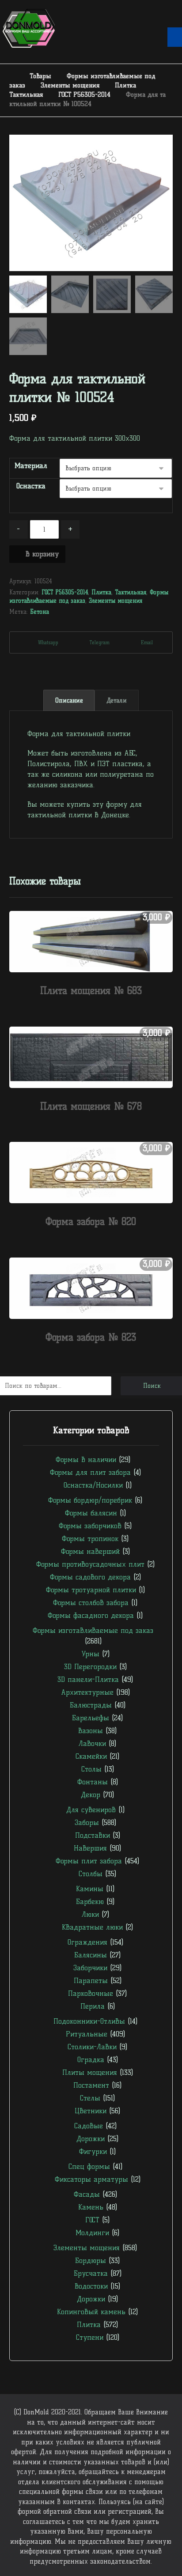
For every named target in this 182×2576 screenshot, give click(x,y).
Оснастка (31, 486)
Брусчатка (91, 2273)
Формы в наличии (86, 1460)
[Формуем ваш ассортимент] (29, 28)
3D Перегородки (90, 1667)
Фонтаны (93, 1782)
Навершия (90, 1848)
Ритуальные (87, 2034)
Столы (91, 1769)
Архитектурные (87, 1692)
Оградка (91, 2060)
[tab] (69, 700)
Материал (31, 466)
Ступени (90, 2337)
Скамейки (91, 1756)
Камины (90, 1889)
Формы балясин (91, 1513)
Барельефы (91, 1718)
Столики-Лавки (92, 2047)
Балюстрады (91, 1705)
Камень (91, 2207)
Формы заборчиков (90, 1526)
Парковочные (91, 1993)
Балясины (91, 1955)
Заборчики (90, 1968)
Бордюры (91, 2261)
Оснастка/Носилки (93, 1485)
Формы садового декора (90, 1577)
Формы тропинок (90, 1539)
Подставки (93, 1835)
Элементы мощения (116, 601)
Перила (93, 2006)
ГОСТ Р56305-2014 (65, 592)
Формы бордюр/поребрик (90, 1500)
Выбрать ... (96, 1008)
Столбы (91, 1874)
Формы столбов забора (91, 1603)
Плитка (101, 592)
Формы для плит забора (90, 1472)
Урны (90, 1654)
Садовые (89, 2126)
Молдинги (92, 2233)
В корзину (42, 554)
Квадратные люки (92, 1927)
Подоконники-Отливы (89, 2021)
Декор (91, 1795)
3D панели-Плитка (88, 1679)
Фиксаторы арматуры (91, 2179)
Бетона (40, 612)
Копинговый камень (91, 2312)
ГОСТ (92, 2220)
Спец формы (89, 2166)
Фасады (87, 2194)
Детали (117, 701)
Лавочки (92, 1743)
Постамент (91, 2085)
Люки (90, 1914)
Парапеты (91, 1981)
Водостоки (91, 2286)
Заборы (87, 1822)
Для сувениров (91, 1810)
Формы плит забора (89, 1861)
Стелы (90, 2098)
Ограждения (87, 1942)
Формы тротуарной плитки (91, 1590)
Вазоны (91, 1731)
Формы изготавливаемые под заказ (93, 1630)
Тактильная (131, 592)
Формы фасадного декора (91, 1615)
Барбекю (90, 1902)
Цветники (91, 2111)
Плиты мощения (90, 2072)
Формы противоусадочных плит (90, 1564)
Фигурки (93, 2151)
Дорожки (91, 2139)
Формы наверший (90, 1551)
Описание (69, 701)
